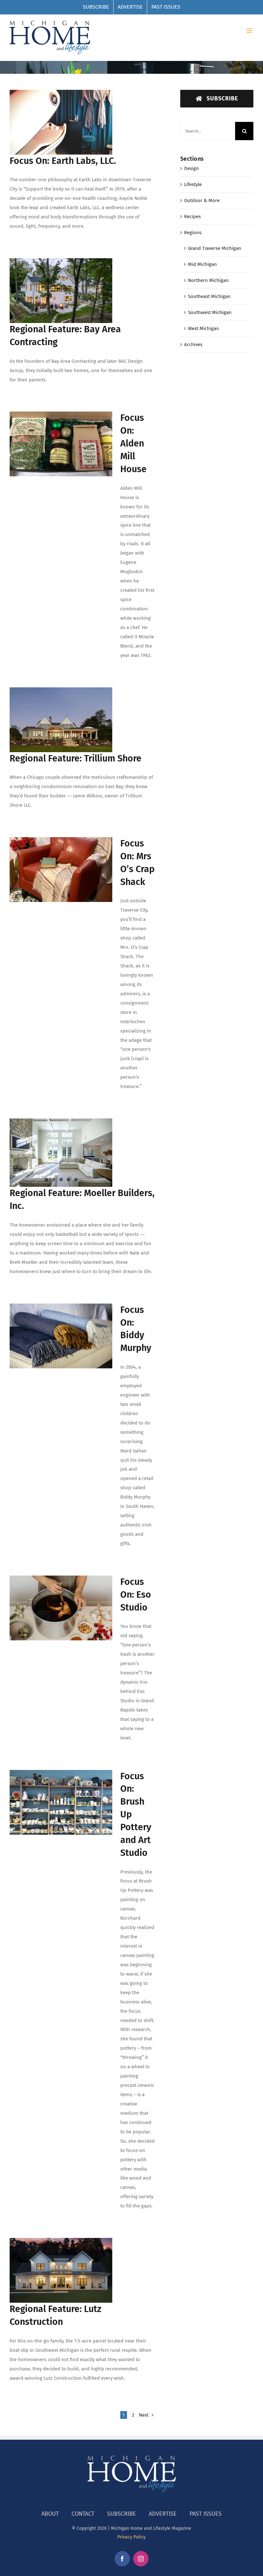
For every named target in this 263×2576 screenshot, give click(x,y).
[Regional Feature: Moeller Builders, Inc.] (61, 1153)
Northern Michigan (208, 280)
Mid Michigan (202, 264)
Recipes (192, 217)
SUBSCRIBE (122, 2514)
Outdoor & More (202, 200)
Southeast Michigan (209, 296)
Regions (193, 233)
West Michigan (204, 328)
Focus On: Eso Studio (136, 1595)
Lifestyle (193, 184)
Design (191, 168)
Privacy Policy (131, 2537)
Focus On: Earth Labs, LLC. (63, 161)
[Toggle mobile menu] (250, 31)
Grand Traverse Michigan (215, 248)
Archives (193, 344)
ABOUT (50, 2514)
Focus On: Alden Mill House (133, 443)
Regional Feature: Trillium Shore (76, 758)
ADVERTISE (163, 2514)
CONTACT (83, 2514)
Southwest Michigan (210, 312)
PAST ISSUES (206, 2514)
